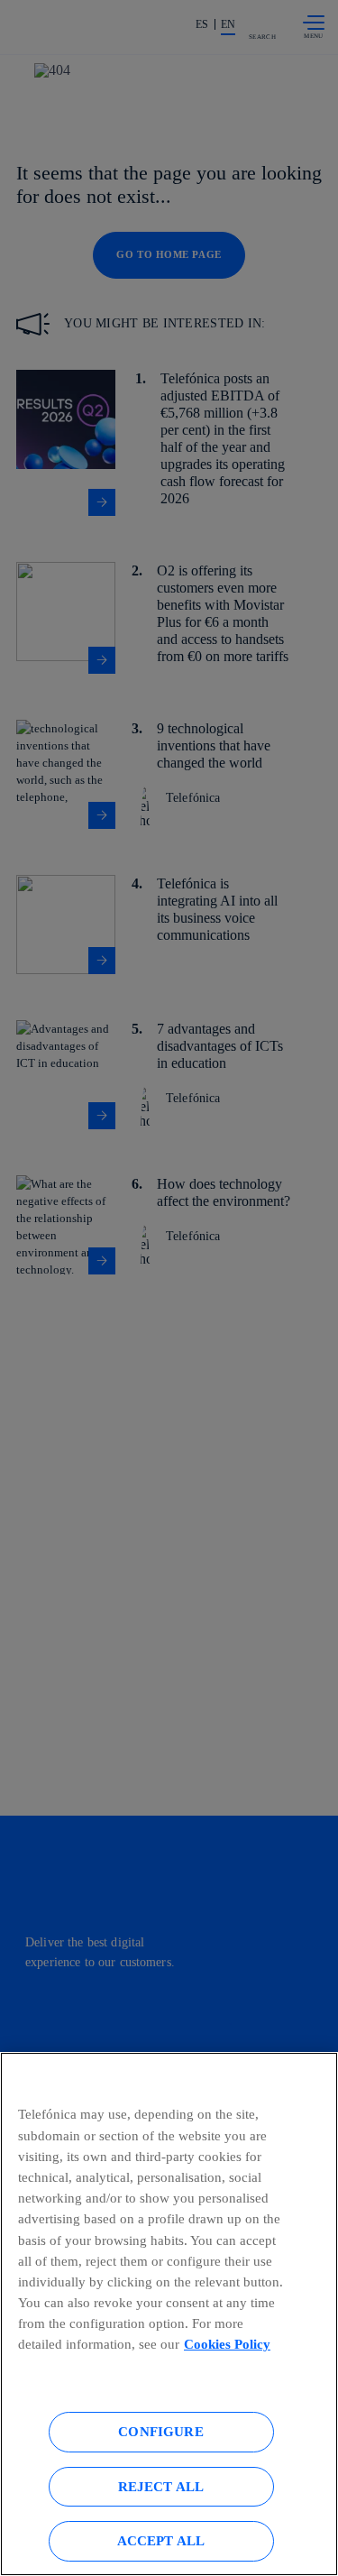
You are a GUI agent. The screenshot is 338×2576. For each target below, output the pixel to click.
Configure (160, 2431)
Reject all (161, 2486)
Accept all (161, 2540)
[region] (169, 2314)
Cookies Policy (227, 2344)
